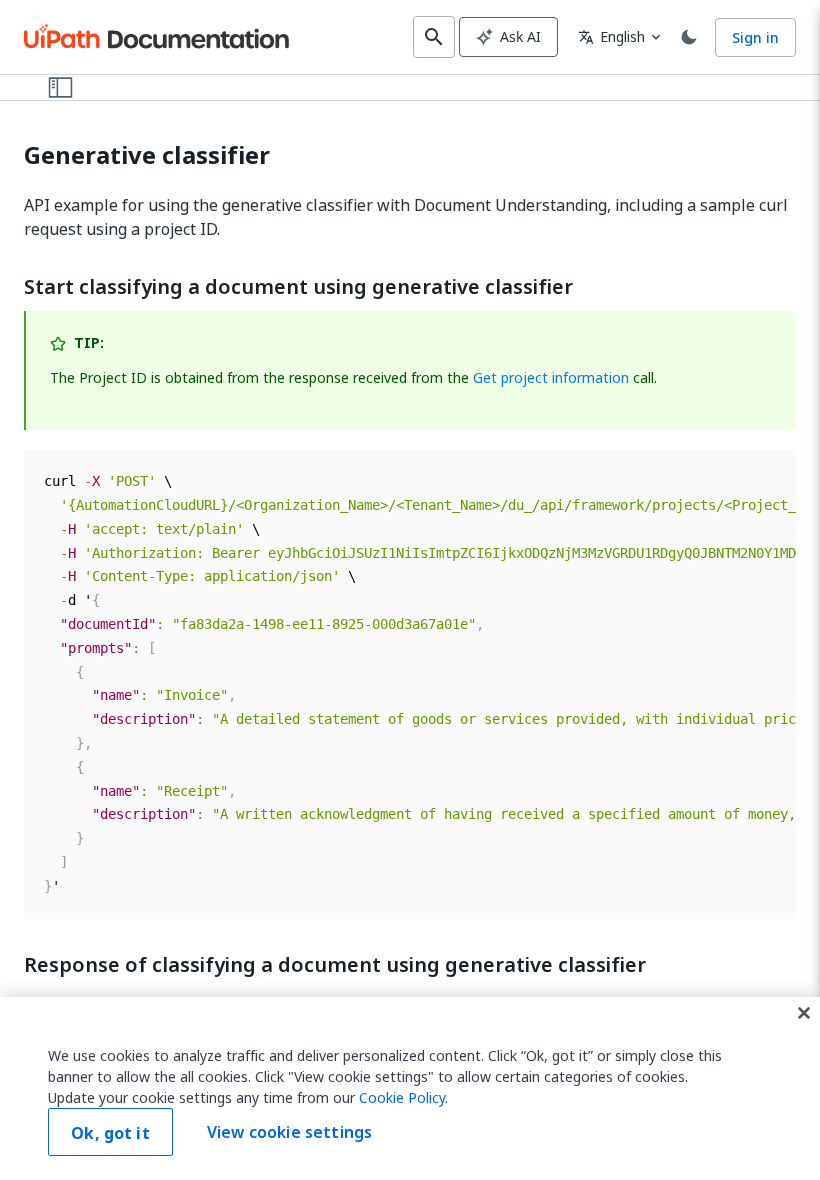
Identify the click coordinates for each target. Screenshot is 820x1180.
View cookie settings (289, 1132)
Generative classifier (147, 155)
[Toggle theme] (689, 37)
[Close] (804, 1013)
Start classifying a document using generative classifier (298, 287)
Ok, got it (110, 1133)
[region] (410, 1088)
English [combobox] (611, 36)
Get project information (551, 377)
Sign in (755, 37)
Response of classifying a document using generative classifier (335, 965)
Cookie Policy (402, 1097)
